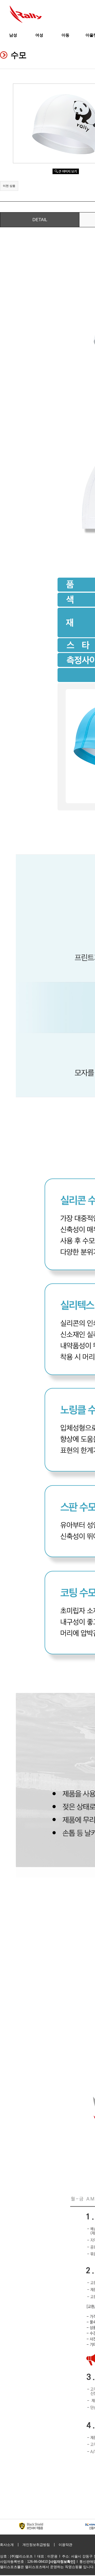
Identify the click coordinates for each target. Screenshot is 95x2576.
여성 (39, 35)
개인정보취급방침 (36, 2545)
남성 (13, 35)
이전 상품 (9, 186)
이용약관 (65, 2545)
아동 (65, 35)
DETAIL (40, 220)
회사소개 (7, 2545)
